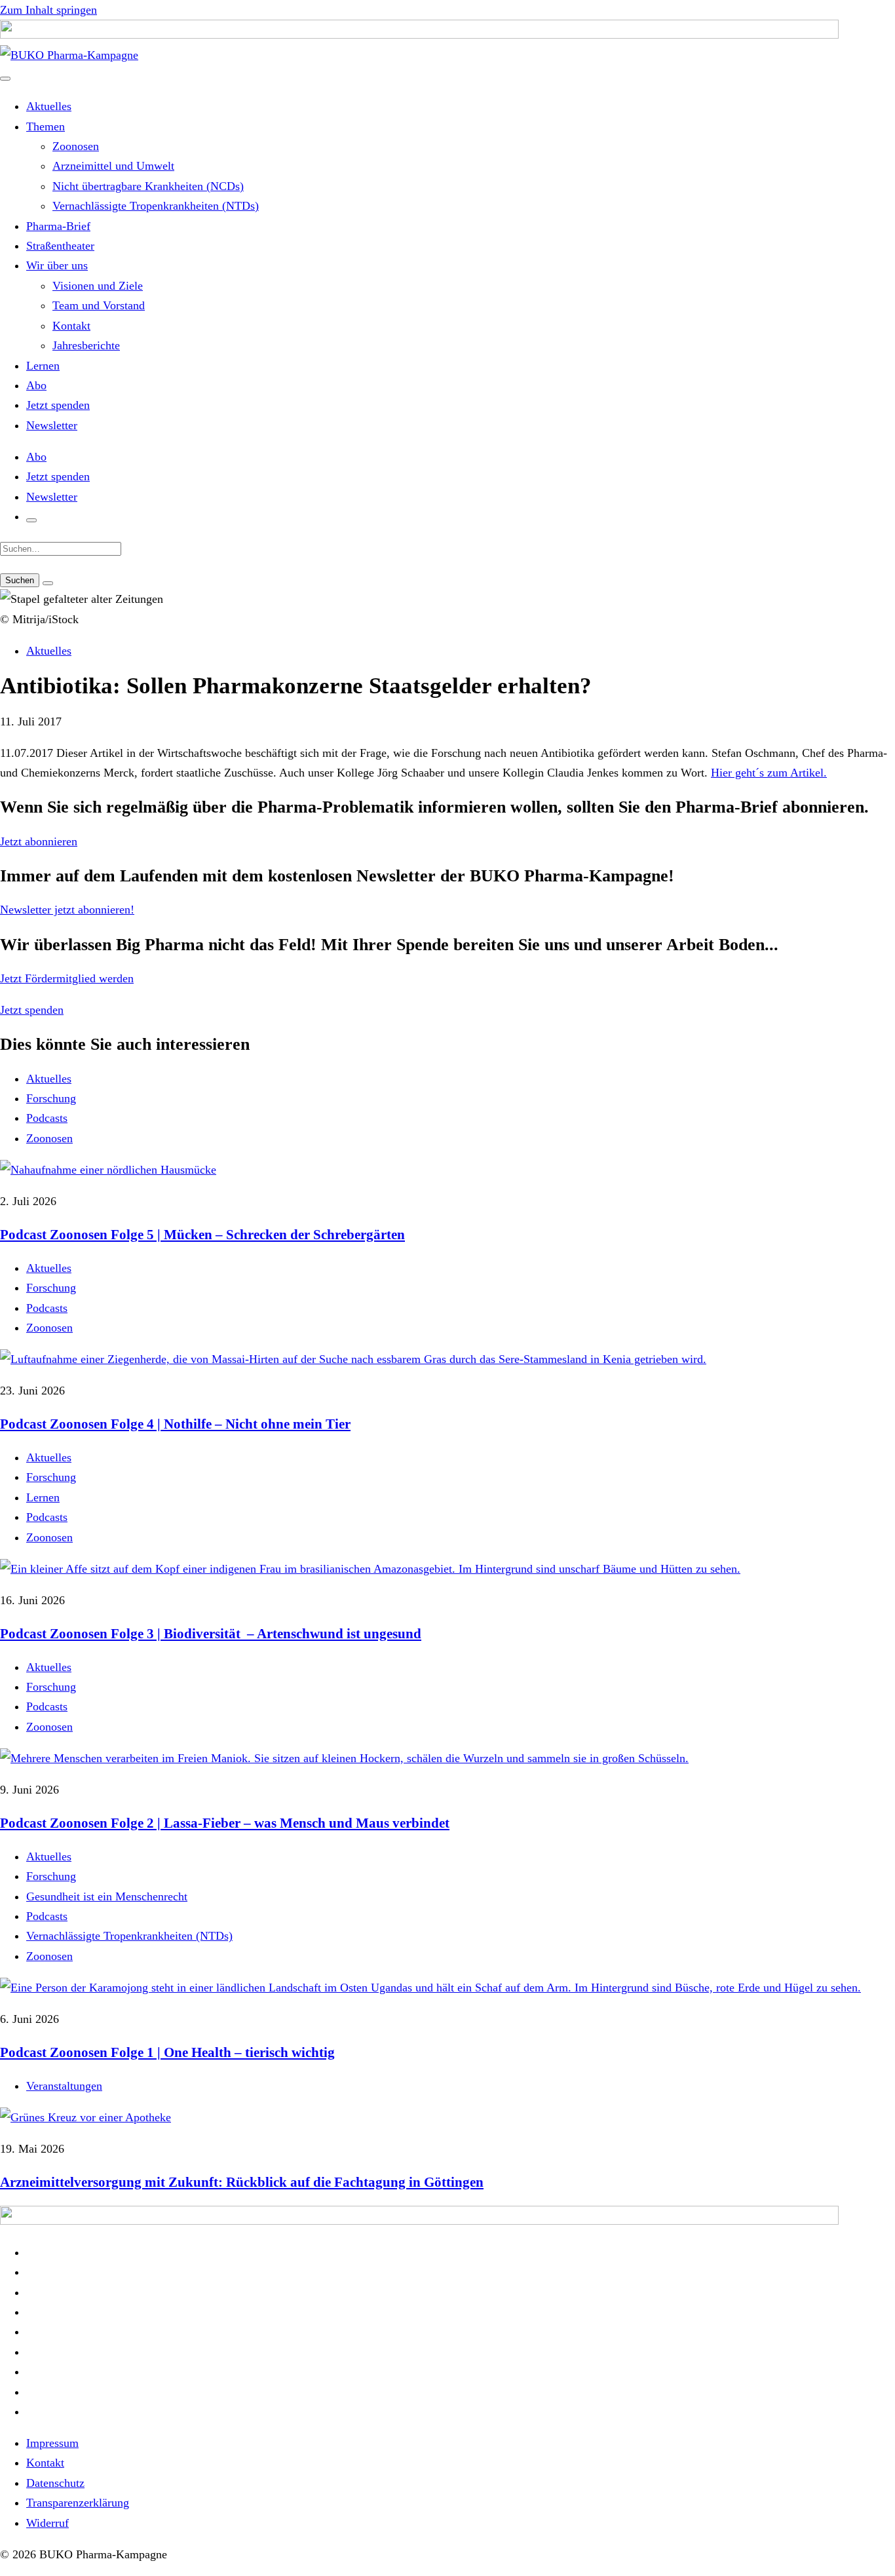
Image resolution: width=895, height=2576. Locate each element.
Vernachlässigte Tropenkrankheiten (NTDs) (156, 206)
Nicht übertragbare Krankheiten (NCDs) (148, 186)
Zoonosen (76, 146)
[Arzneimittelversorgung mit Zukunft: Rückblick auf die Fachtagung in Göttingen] (447, 2117)
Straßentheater (60, 246)
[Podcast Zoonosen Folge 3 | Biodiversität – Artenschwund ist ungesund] (447, 1569)
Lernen (43, 366)
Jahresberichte (86, 345)
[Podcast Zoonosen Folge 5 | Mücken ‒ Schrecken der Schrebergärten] (447, 1170)
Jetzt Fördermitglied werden (67, 978)
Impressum (52, 2443)
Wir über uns (57, 265)
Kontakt (71, 326)
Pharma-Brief (58, 226)
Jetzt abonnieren (39, 841)
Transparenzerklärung (78, 2503)
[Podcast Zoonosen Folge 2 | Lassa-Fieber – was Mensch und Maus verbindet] (447, 1758)
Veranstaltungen (64, 2086)
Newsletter (52, 425)
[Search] (48, 583)
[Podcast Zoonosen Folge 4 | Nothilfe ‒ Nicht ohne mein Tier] (447, 1359)
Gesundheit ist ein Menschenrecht (107, 1896)
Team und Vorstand (99, 305)
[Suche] (31, 520)
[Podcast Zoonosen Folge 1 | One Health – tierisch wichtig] (447, 1988)
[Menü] (5, 79)
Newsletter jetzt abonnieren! (67, 910)
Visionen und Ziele (98, 286)
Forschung (51, 1098)
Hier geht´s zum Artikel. (769, 773)
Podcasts (47, 1118)
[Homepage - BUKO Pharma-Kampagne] (69, 55)
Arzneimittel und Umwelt (113, 166)
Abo (36, 385)
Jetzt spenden (58, 405)
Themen (46, 126)
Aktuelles (49, 106)
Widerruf (48, 2523)
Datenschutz (55, 2483)
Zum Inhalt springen (48, 10)
